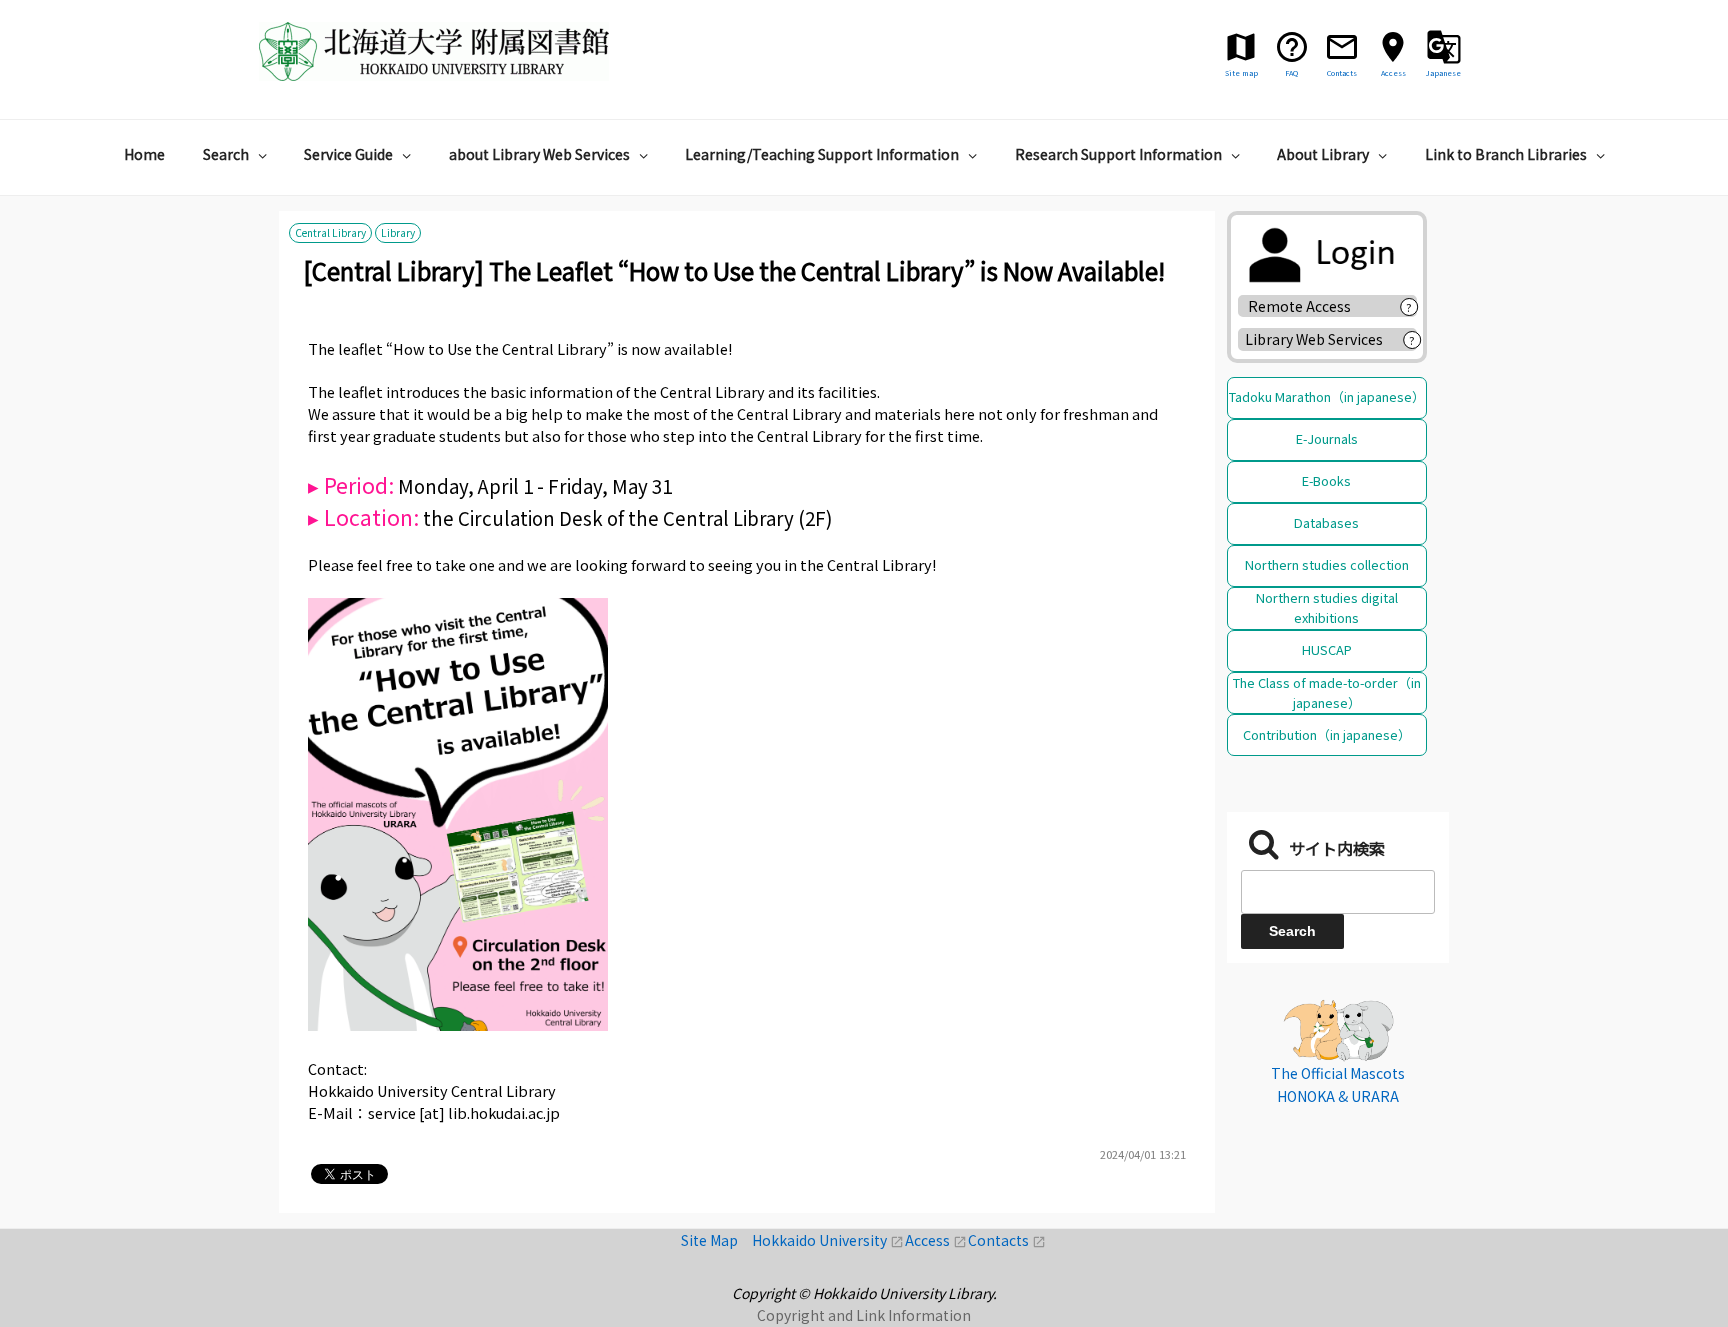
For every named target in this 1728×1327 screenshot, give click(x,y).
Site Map (716, 1240)
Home (144, 154)
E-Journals (1327, 438)
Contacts (1007, 1240)
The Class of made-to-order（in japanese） (1327, 692)
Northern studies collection (1327, 564)
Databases (1326, 522)
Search (226, 154)
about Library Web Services (539, 154)
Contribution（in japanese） (1327, 734)
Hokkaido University (828, 1240)
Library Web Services (1314, 339)
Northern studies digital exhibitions (1327, 607)
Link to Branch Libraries (1506, 154)
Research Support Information (1118, 154)
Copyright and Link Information (864, 1315)
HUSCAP (1327, 649)
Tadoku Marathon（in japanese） (1327, 396)
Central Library (330, 233)
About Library (1323, 154)
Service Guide (348, 154)
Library (398, 233)
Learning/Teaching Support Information (822, 154)
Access (936, 1240)
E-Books (1326, 480)
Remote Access (1306, 306)
